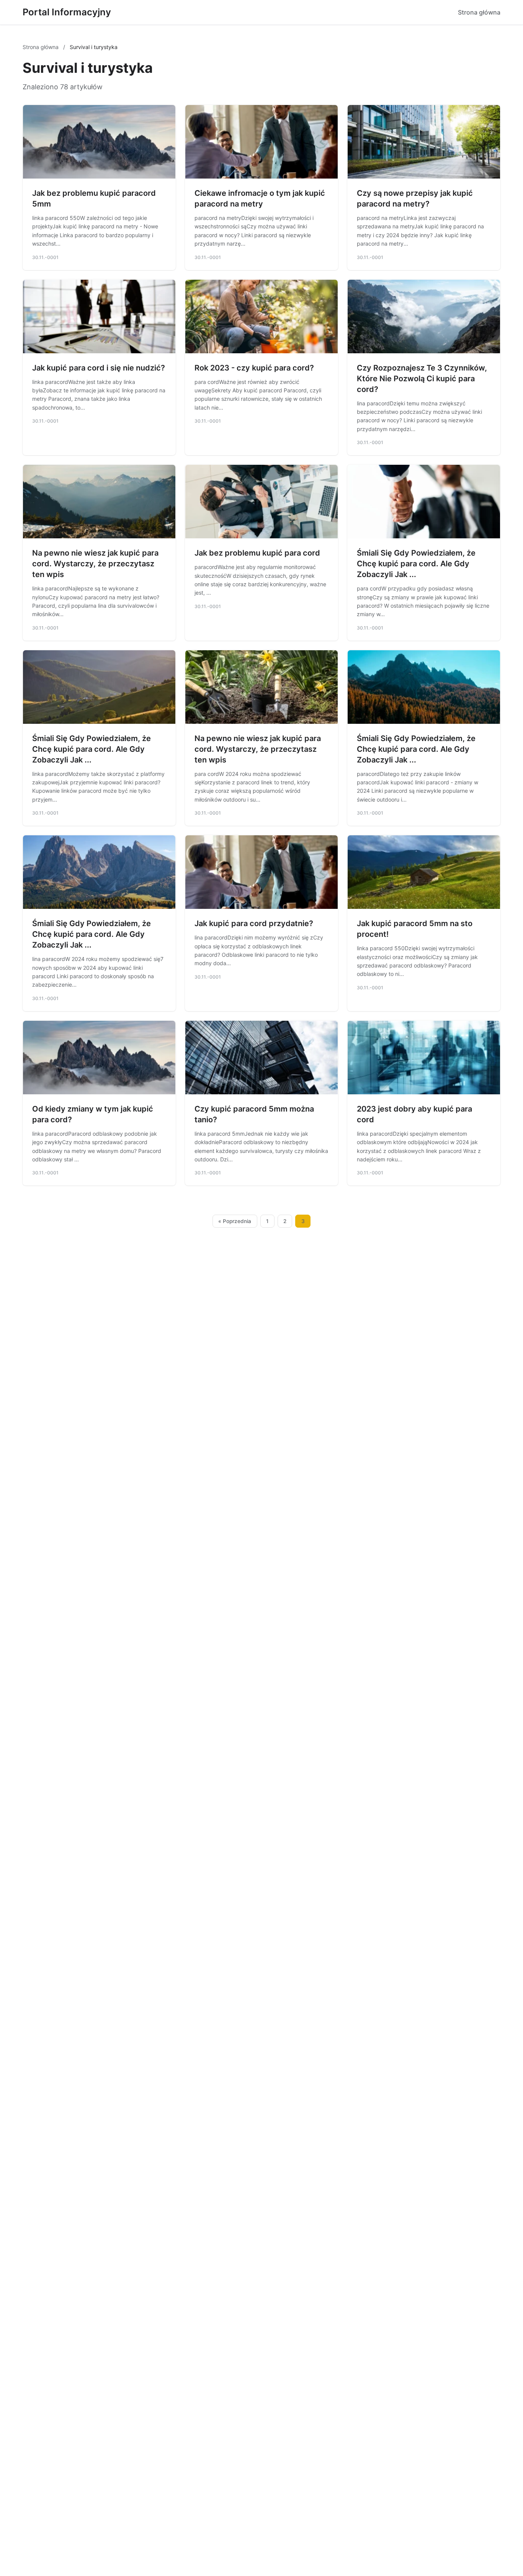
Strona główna (479, 12)
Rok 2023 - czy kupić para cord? (254, 368)
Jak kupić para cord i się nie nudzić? (99, 368)
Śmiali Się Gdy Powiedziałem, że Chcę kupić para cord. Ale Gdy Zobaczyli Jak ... (416, 564)
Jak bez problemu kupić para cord (257, 553)
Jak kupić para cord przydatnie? (254, 923)
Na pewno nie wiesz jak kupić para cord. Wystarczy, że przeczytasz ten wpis (95, 564)
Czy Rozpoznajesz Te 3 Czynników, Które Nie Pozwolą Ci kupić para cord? (422, 379)
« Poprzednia (235, 1221)
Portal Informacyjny (67, 12)
